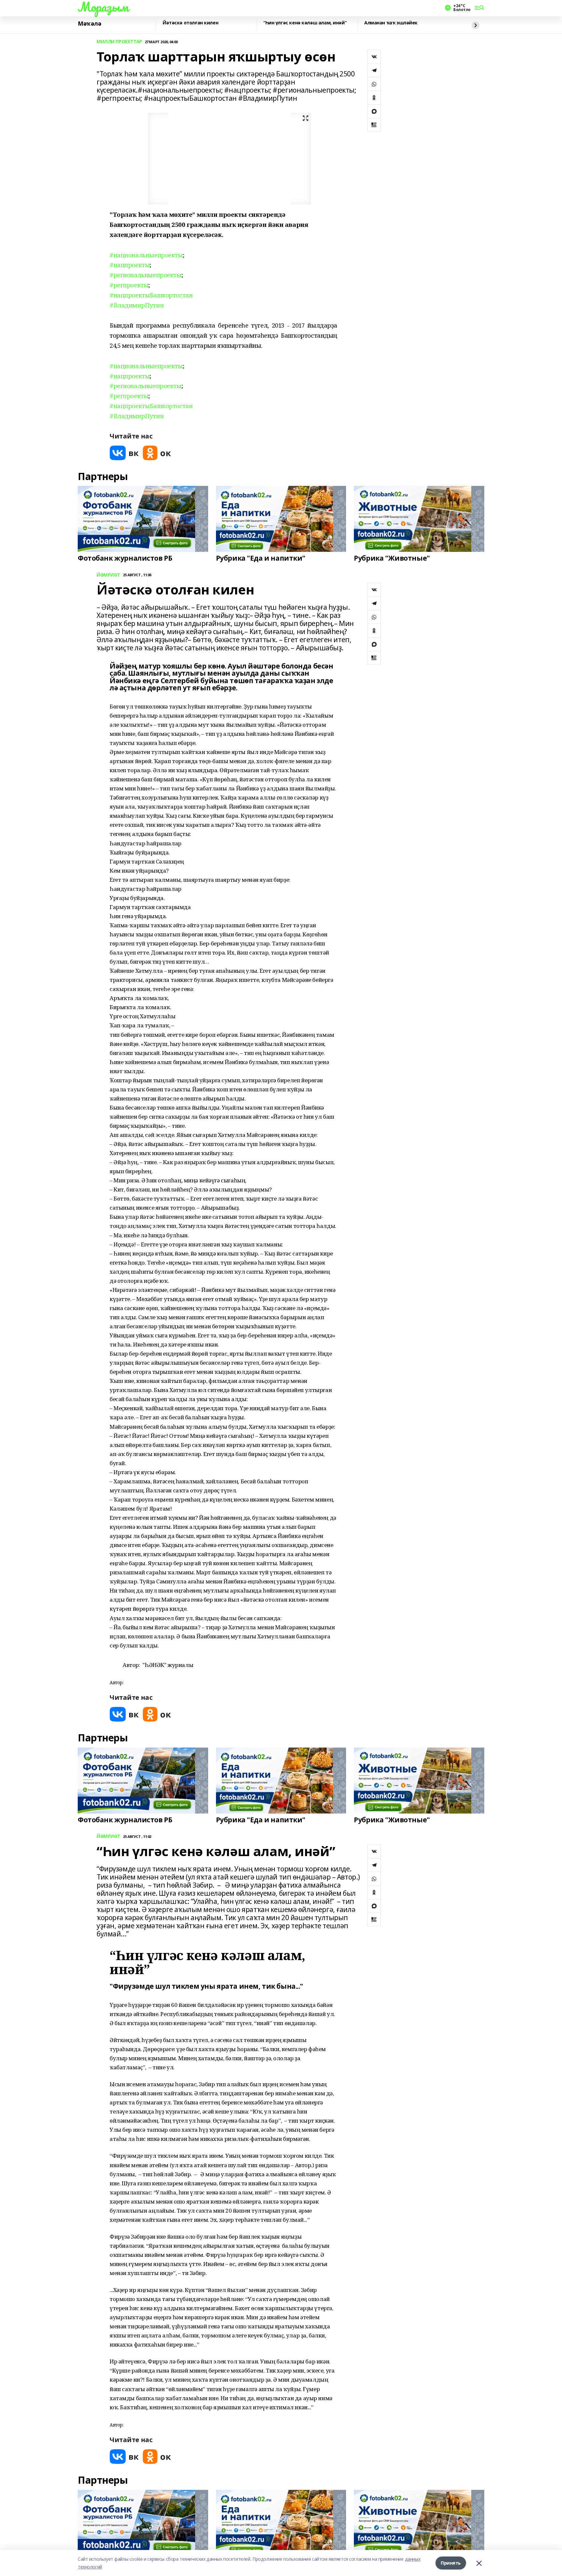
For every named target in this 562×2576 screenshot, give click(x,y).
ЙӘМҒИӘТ (108, 575)
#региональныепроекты (146, 275)
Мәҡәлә (89, 24)
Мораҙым (103, 7)
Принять (451, 2563)
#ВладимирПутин (137, 305)
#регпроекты (129, 285)
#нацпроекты (130, 265)
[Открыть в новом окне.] (124, 453)
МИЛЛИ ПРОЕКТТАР (119, 42)
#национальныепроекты (146, 255)
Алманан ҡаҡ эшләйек (391, 23)
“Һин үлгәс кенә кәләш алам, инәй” (305, 23)
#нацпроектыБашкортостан (151, 295)
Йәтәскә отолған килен (190, 23)
